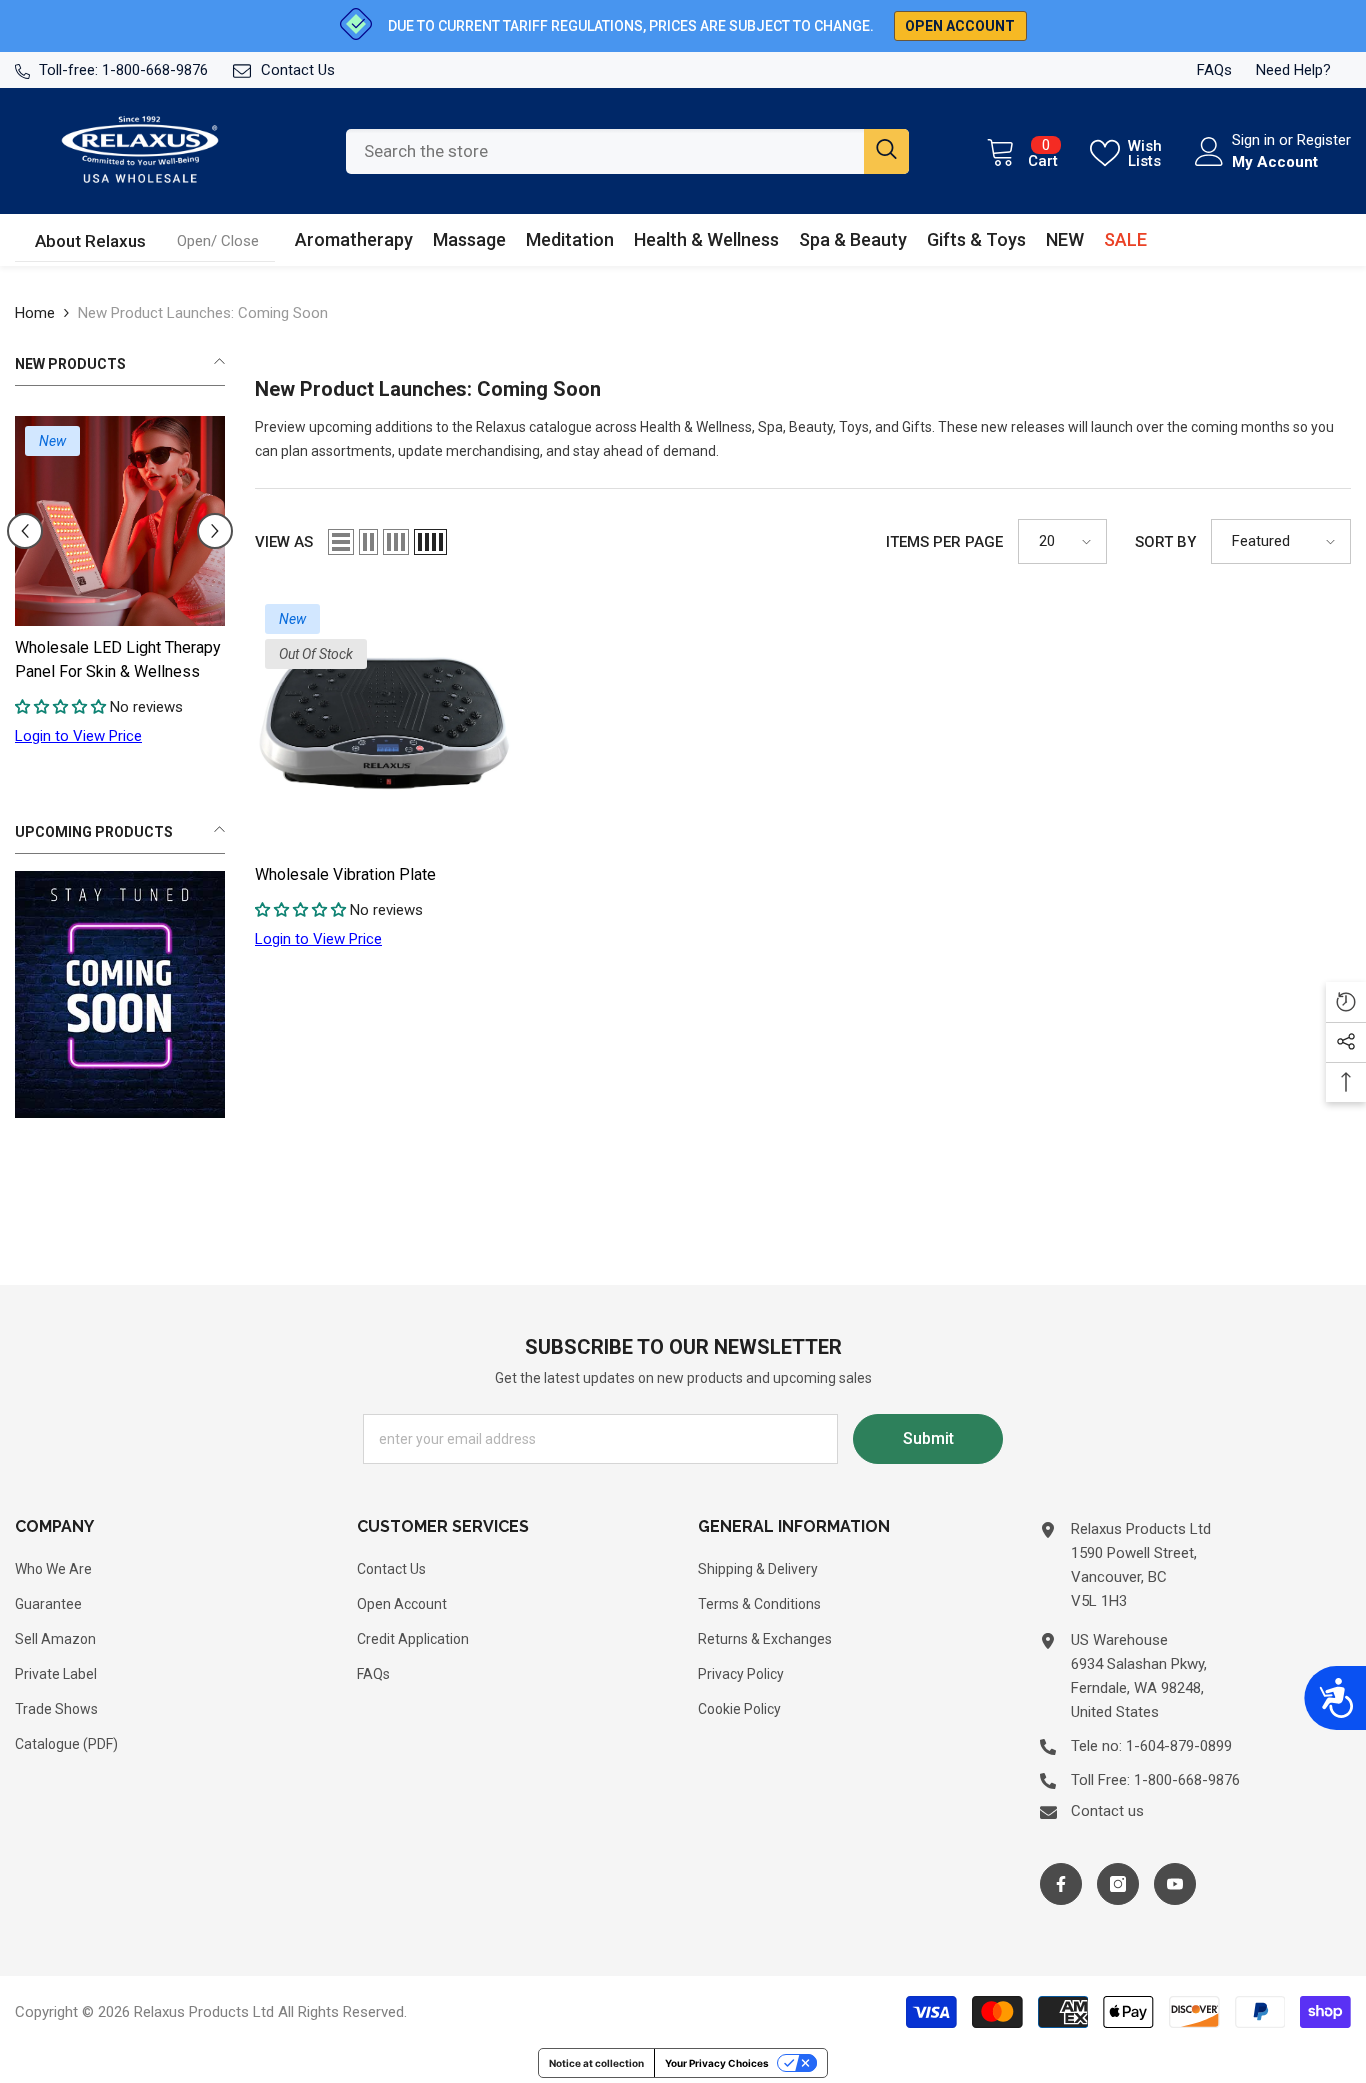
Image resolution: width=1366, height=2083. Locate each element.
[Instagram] (1118, 1884)
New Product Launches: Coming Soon (203, 313)
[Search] (627, 151)
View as (284, 542)
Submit (928, 1438)
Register (1324, 140)
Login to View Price (99, 736)
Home (35, 313)
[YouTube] (1175, 1884)
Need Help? (1293, 70)
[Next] (215, 531)
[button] (341, 542)
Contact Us (298, 70)
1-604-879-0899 (1179, 1746)
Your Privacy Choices (717, 2063)
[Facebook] (1061, 1884)
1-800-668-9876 (155, 70)
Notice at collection (596, 2063)
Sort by (1165, 542)
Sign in (1255, 140)
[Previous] (25, 531)
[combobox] (605, 151)
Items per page (944, 542)
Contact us (1107, 1811)
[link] (218, 241)
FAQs (1214, 70)
